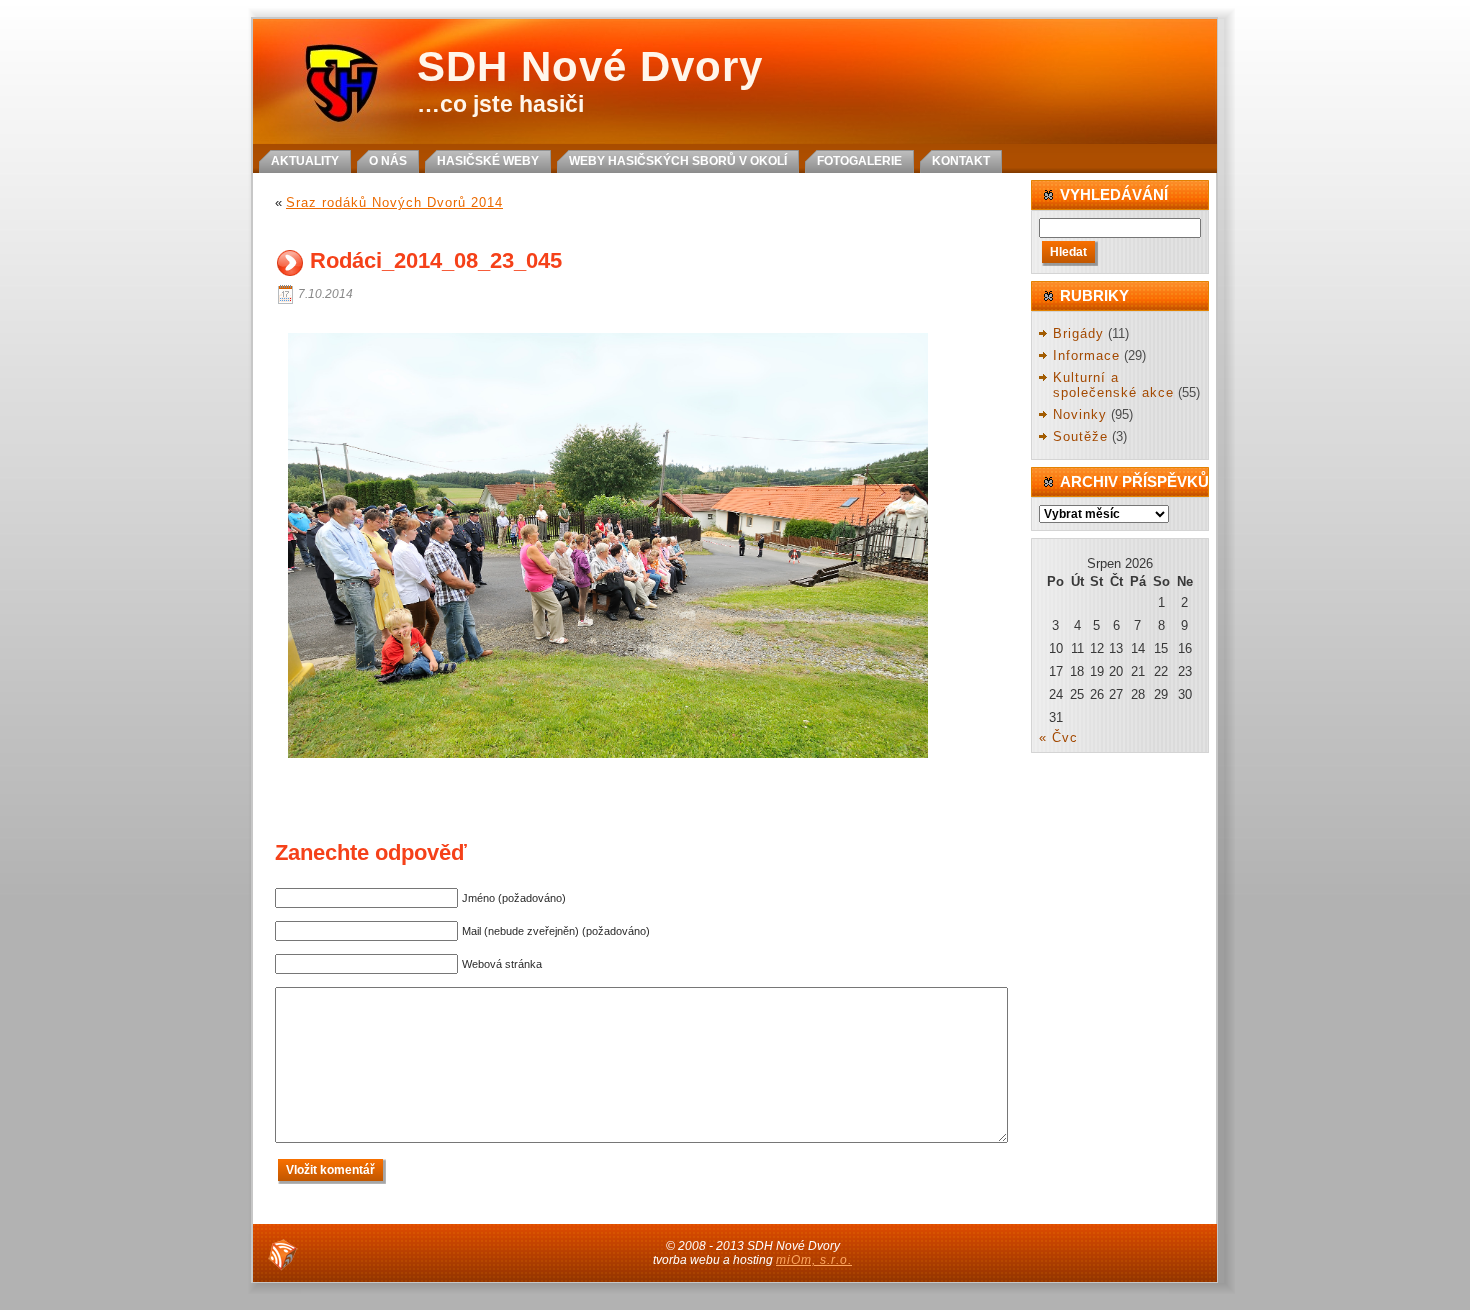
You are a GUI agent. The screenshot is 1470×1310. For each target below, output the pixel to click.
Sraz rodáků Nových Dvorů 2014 (394, 202)
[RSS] (283, 1255)
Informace (1086, 355)
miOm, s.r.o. (814, 1260)
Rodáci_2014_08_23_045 (436, 261)
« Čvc (1058, 737)
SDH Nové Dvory (590, 66)
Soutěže (1080, 436)
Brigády (1078, 333)
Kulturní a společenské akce (1113, 385)
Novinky (1080, 414)
